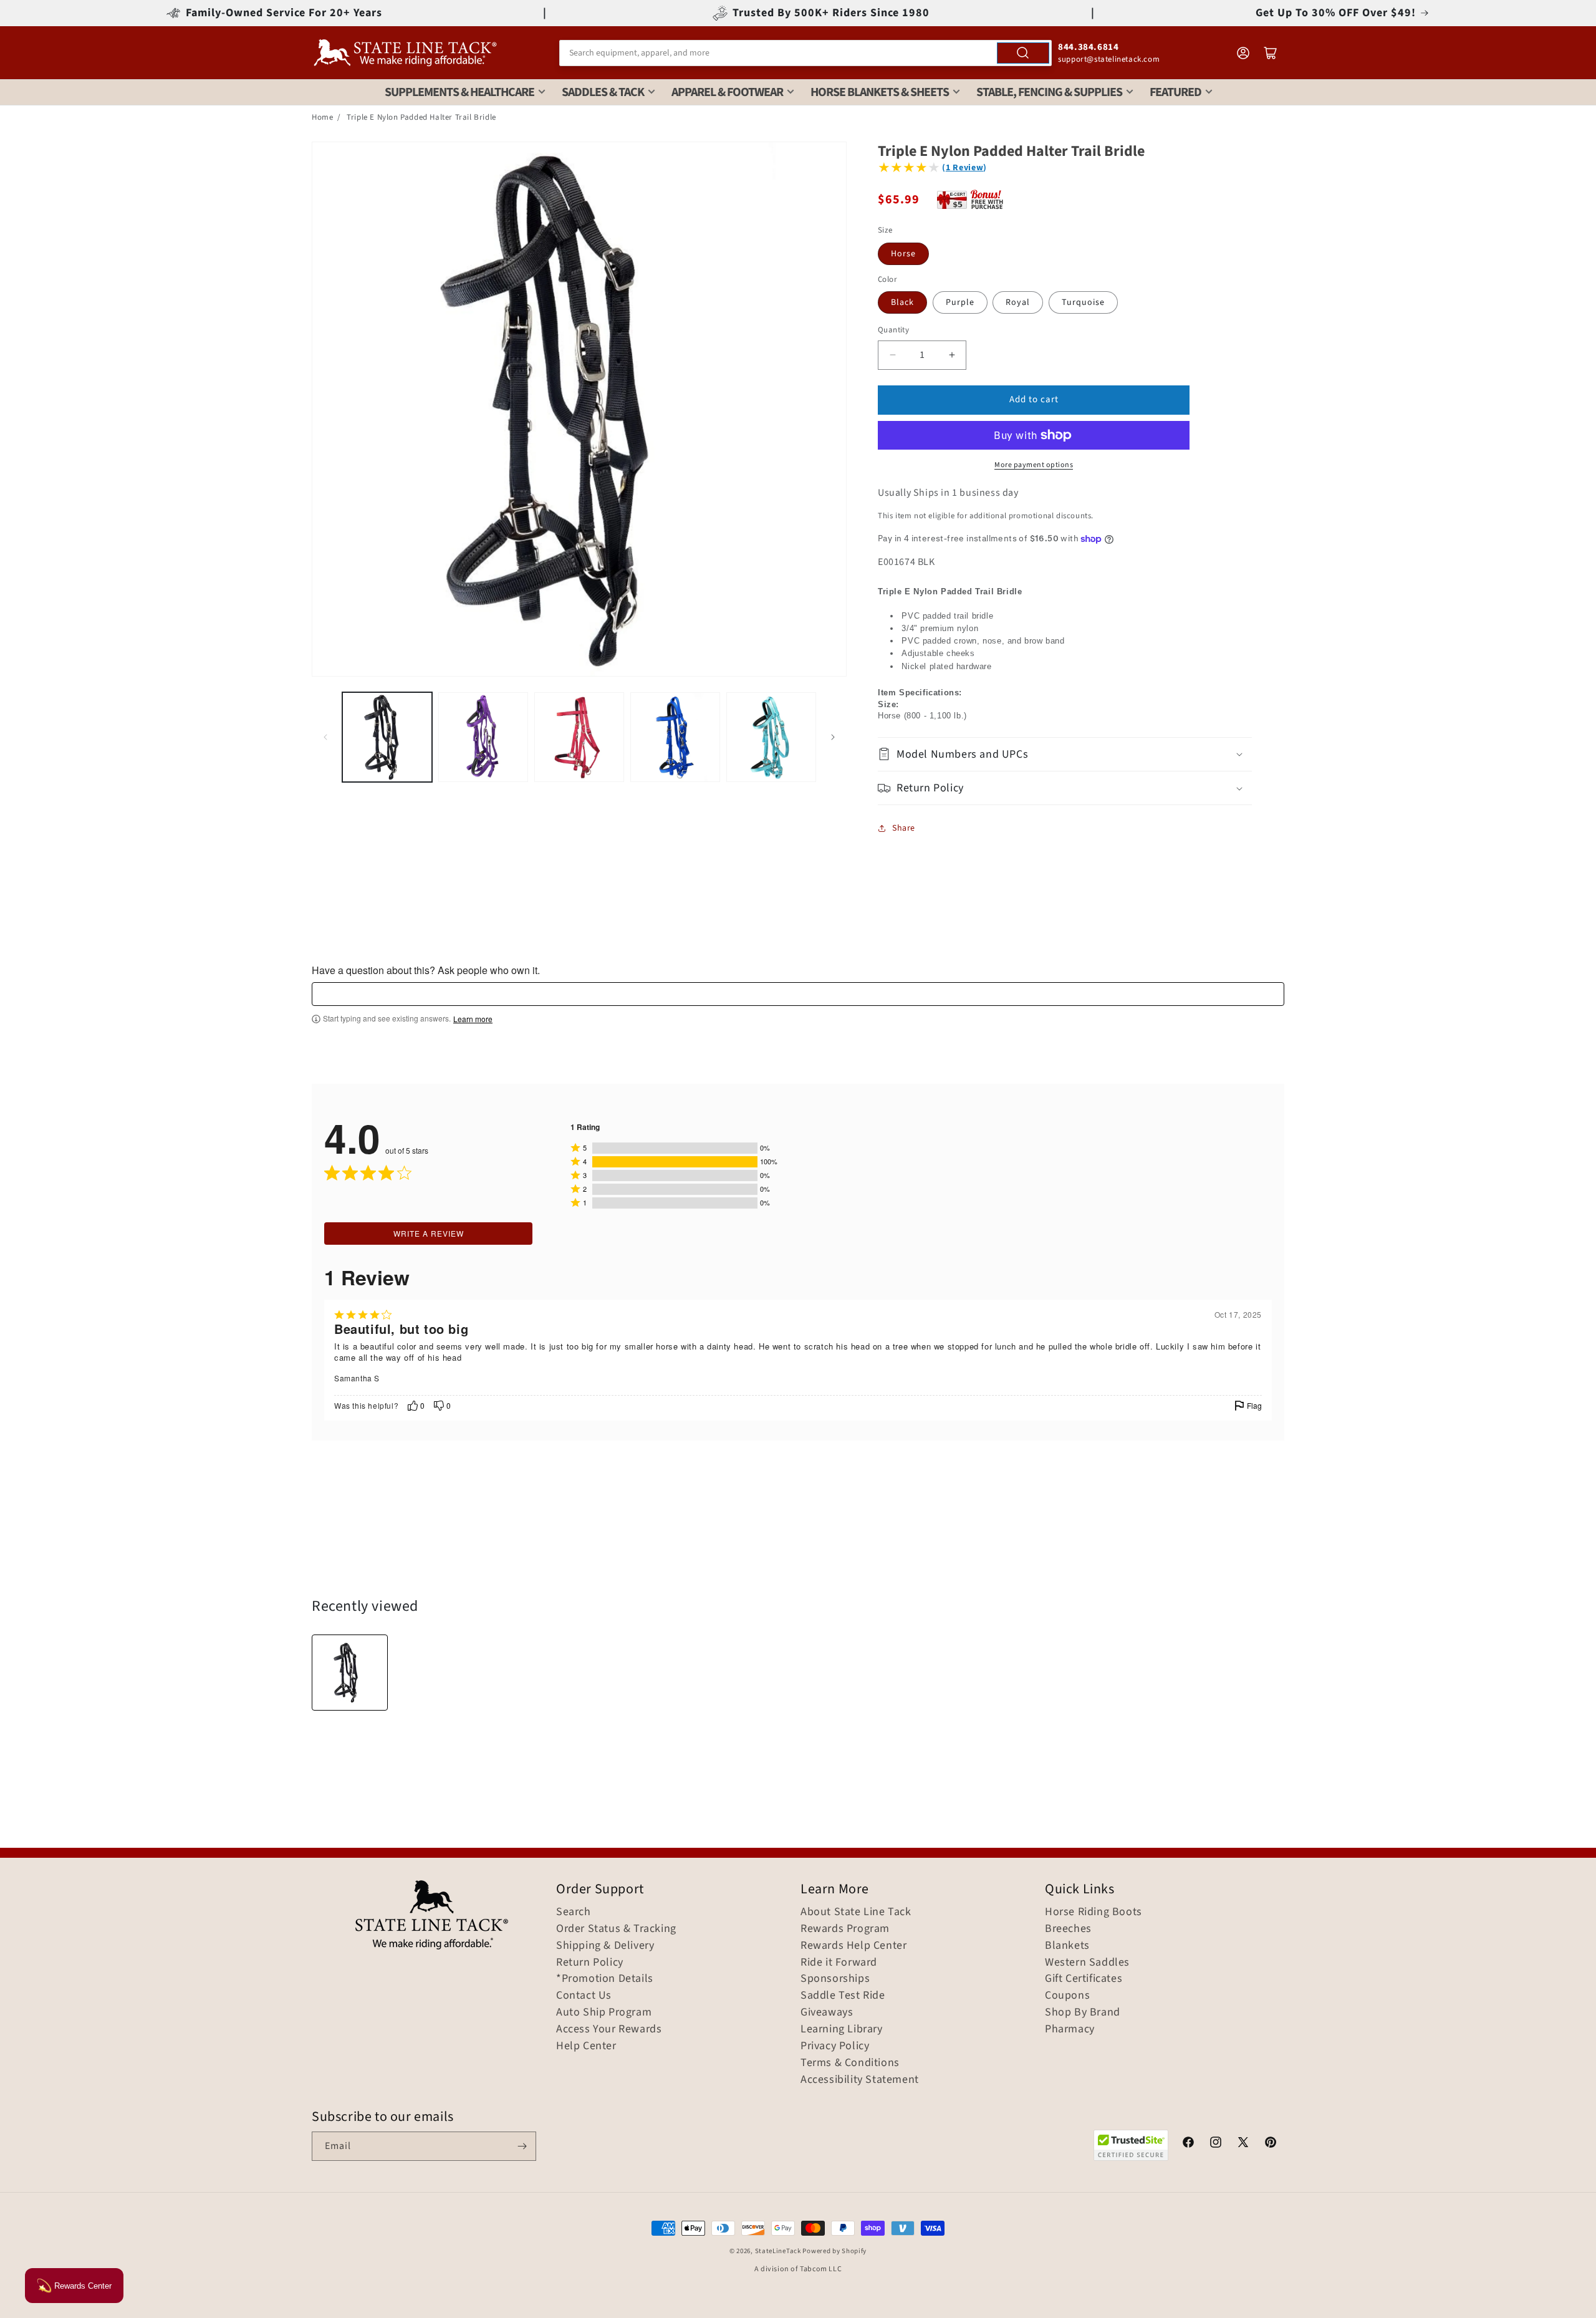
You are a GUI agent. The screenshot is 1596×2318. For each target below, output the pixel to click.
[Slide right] (833, 737)
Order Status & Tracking (616, 1929)
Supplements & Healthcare (459, 92)
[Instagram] (1216, 2144)
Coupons (1067, 1996)
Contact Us (584, 1996)
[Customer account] (1243, 53)
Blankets (1067, 1946)
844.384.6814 (1088, 47)
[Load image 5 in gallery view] (771, 737)
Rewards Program (845, 1929)
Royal (1018, 302)
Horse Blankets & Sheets (880, 92)
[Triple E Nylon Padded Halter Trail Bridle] (350, 1673)
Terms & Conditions (850, 2063)
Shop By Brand (1083, 2012)
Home (322, 117)
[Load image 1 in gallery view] (387, 737)
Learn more (473, 1019)
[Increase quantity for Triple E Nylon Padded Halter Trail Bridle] (952, 355)
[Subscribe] (522, 2146)
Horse (903, 254)
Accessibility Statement (860, 2080)
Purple (960, 302)
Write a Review (429, 1233)
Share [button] (904, 828)
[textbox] (798, 994)
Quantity (893, 330)
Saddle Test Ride (843, 1996)
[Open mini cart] (1271, 53)
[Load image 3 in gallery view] (579, 737)
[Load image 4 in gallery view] (675, 737)
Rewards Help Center (853, 1946)
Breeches (1068, 1929)
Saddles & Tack (603, 92)
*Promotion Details (605, 1979)
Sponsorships (835, 1979)
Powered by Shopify (834, 2251)
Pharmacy (1070, 2029)
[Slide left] (325, 737)
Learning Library (842, 2029)
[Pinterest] (1271, 2144)
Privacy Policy (835, 2046)
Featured (1175, 92)
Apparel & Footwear (727, 92)
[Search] (1023, 53)
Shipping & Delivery (605, 1946)
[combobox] (805, 53)
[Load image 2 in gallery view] (483, 737)
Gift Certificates (1084, 1979)
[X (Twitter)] (1243, 2144)
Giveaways (827, 2012)
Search (574, 1912)
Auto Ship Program (604, 2012)
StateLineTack (778, 2251)
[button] (1065, 754)
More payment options (1034, 465)
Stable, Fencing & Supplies (1049, 92)
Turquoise (1083, 302)
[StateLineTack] (405, 53)
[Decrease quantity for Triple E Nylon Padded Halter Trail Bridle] (892, 355)
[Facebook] (1188, 2144)
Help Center (586, 2046)
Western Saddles (1087, 1963)
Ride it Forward (839, 1963)
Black (902, 302)
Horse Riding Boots (1094, 1912)
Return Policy (590, 1963)
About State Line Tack (856, 1912)
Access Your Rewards (609, 2029)
